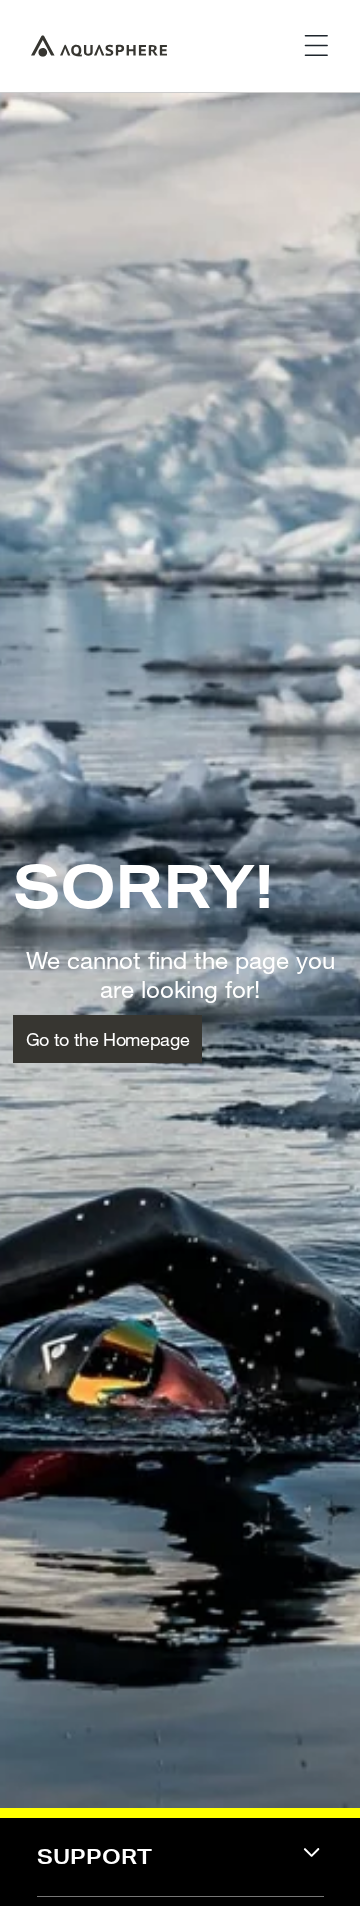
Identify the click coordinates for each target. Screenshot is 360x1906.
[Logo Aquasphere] (99, 46)
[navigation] (180, 1869)
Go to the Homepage (108, 1039)
